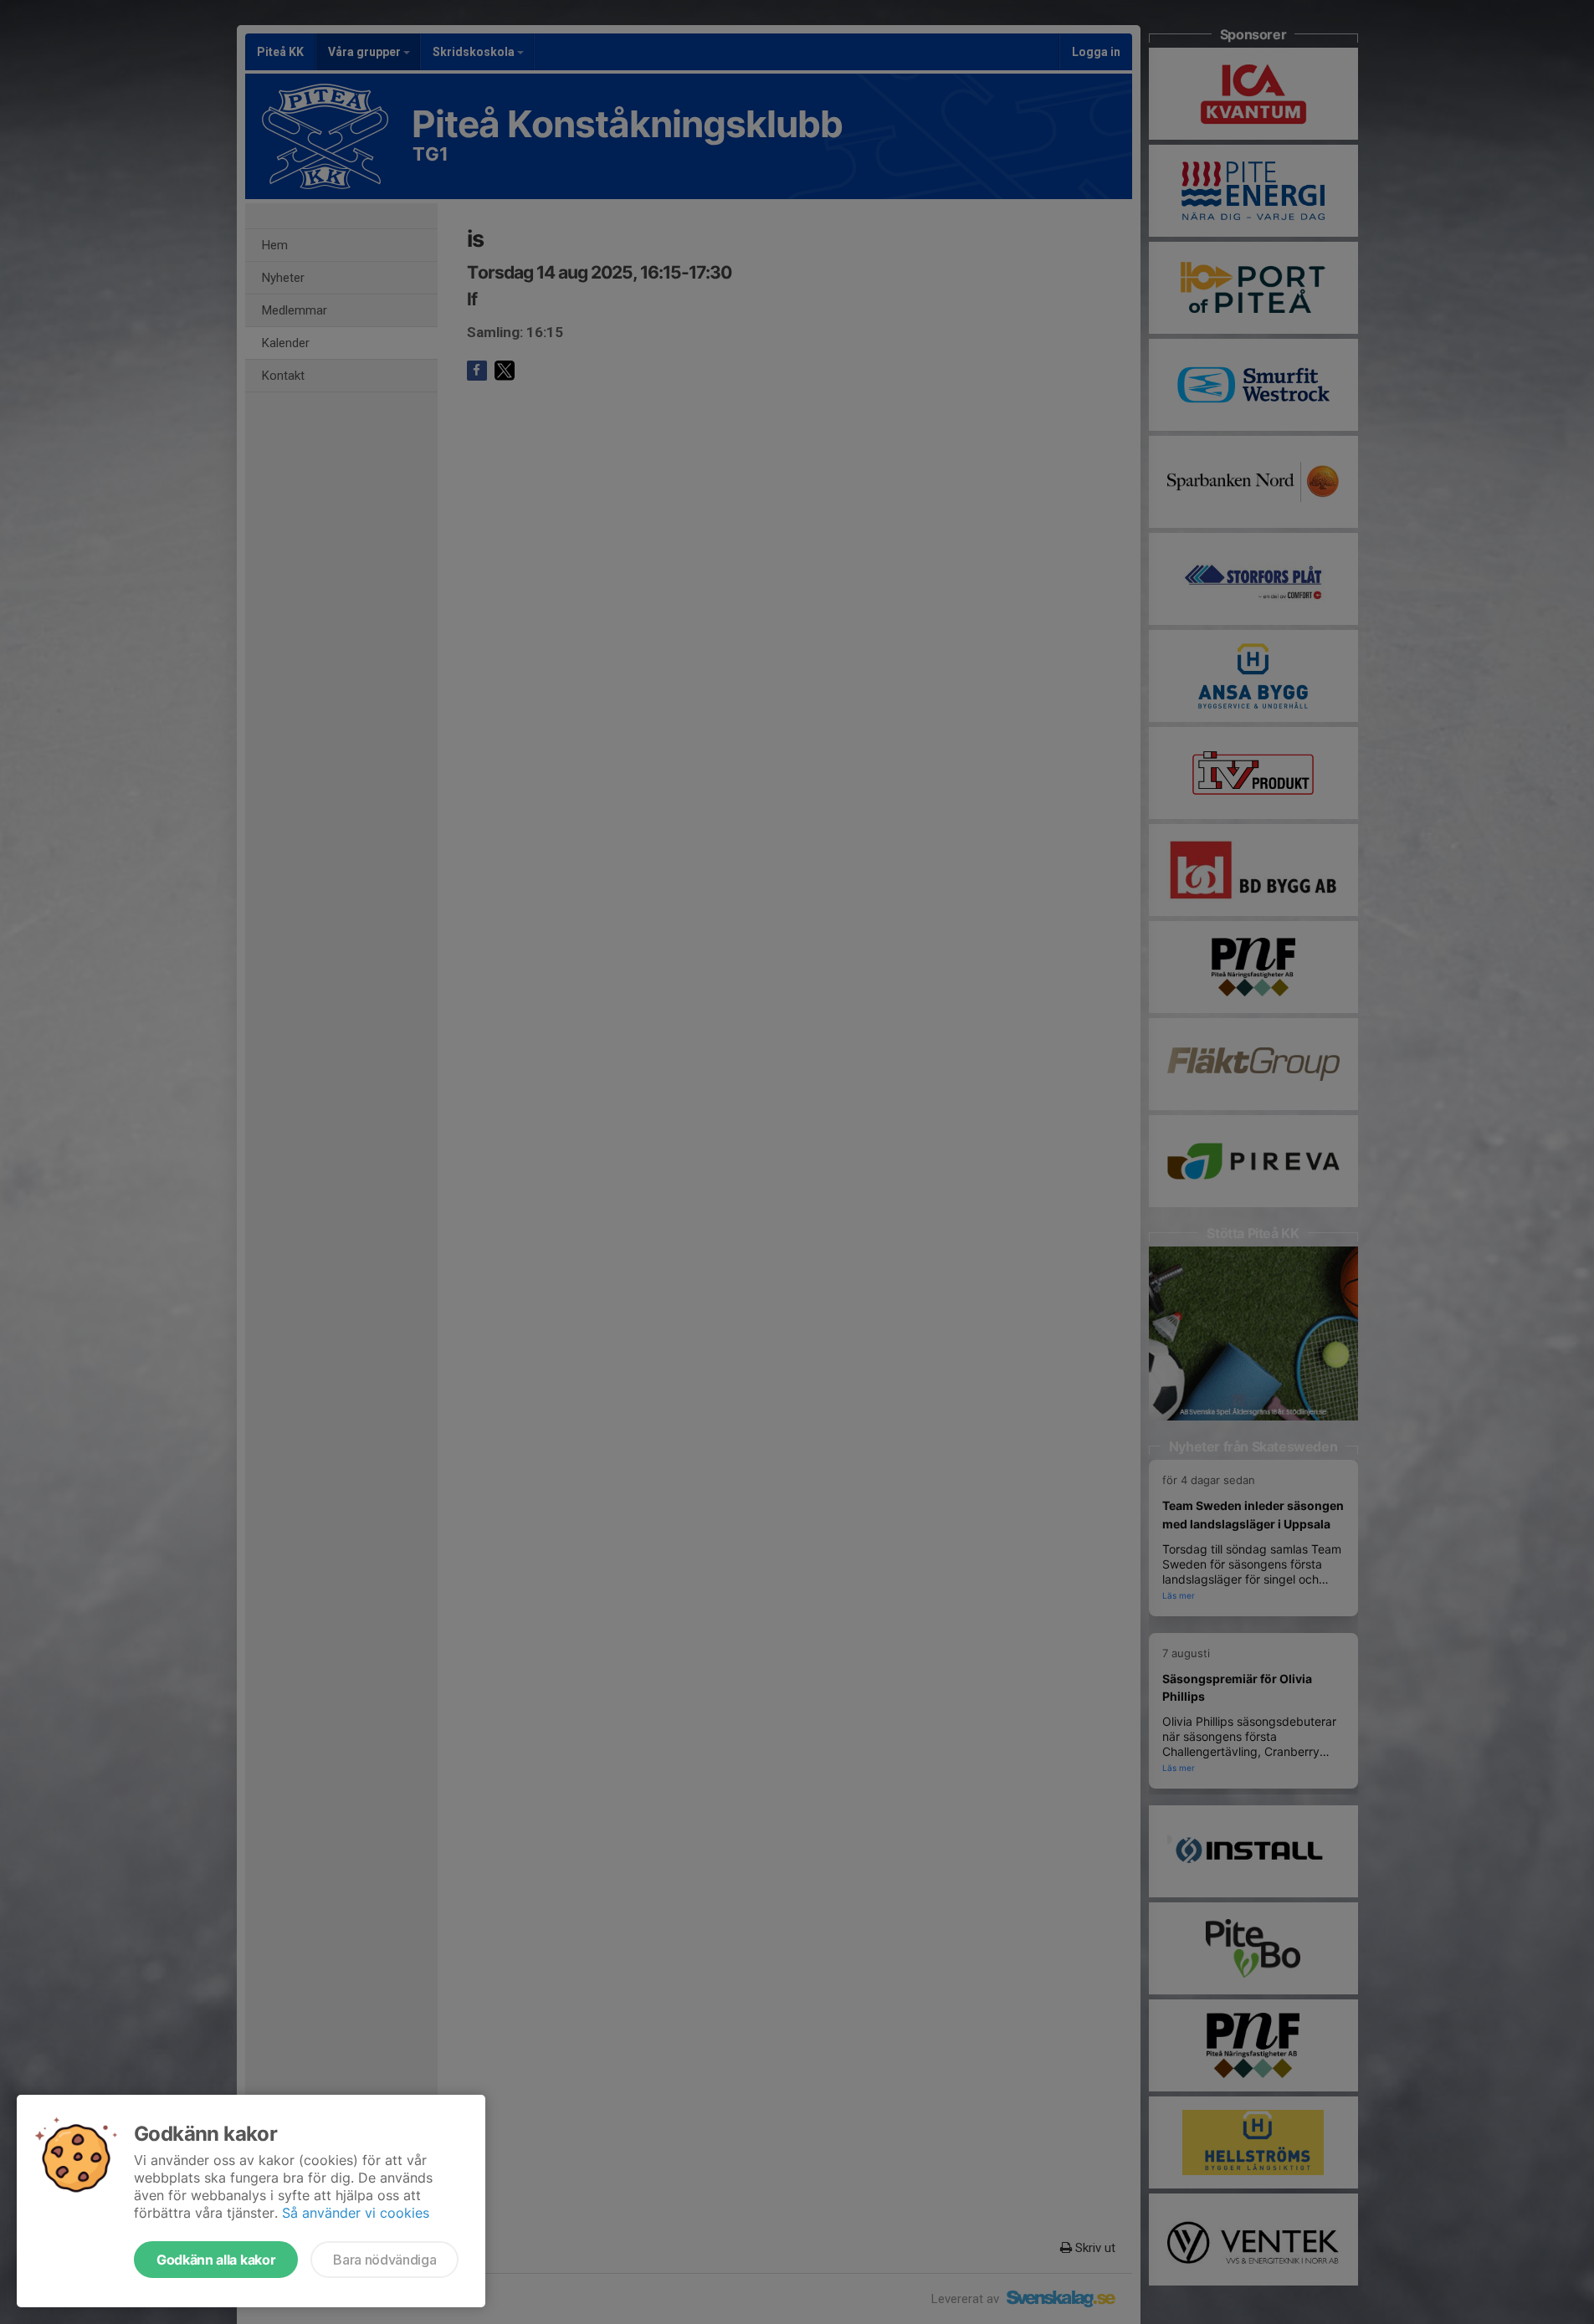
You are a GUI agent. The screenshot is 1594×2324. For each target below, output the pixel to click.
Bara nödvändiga (384, 2260)
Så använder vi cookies (356, 2213)
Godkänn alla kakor (216, 2260)
